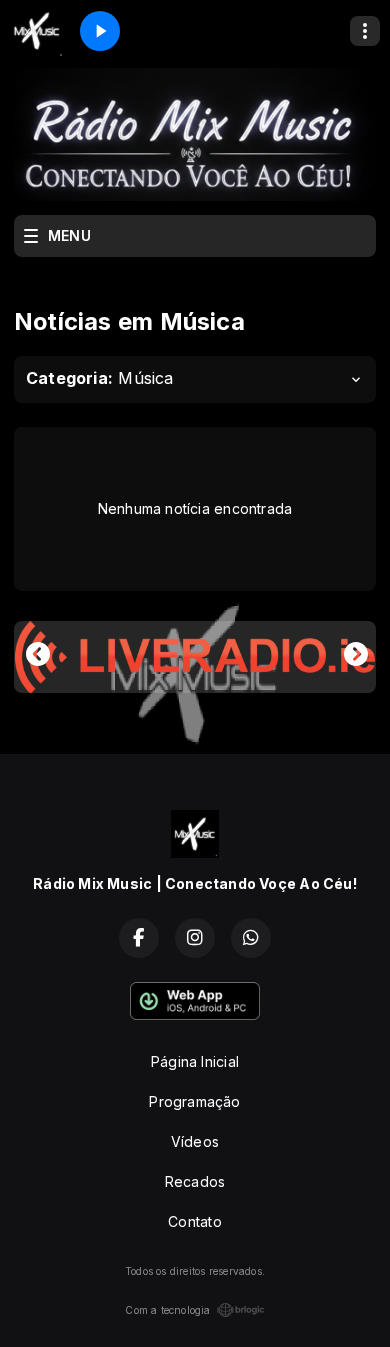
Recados (195, 1181)
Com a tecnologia (167, 1310)
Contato (194, 1221)
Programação (194, 1101)
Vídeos (195, 1141)
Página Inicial (195, 1061)
